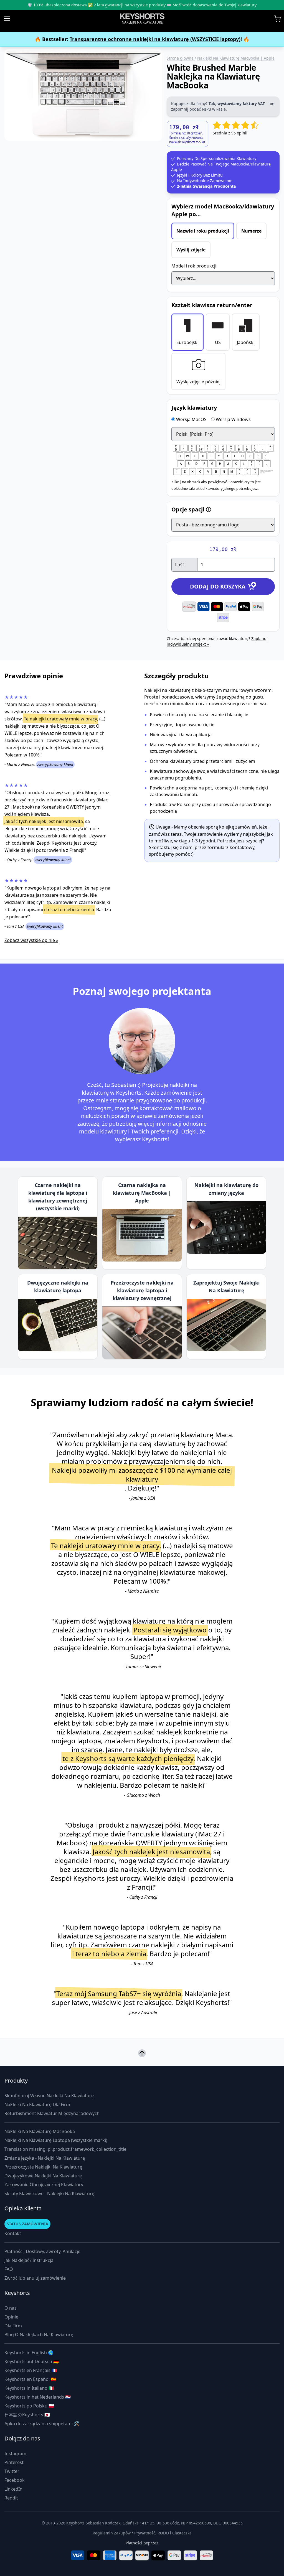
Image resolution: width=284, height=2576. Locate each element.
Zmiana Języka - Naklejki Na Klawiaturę (45, 2158)
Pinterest (14, 2462)
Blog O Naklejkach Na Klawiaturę (39, 2335)
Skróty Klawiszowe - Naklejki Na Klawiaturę (49, 2193)
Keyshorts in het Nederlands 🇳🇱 (38, 2397)
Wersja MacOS (191, 419)
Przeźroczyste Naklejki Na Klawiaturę (43, 2167)
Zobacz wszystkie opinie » (31, 940)
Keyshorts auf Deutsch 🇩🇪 (32, 2361)
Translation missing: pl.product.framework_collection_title (65, 2149)
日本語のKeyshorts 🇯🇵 (27, 2415)
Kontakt (13, 2233)
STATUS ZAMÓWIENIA (27, 2224)
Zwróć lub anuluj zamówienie (35, 2278)
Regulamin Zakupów (112, 2533)
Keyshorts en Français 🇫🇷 (31, 2370)
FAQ (9, 2269)
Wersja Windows (233, 419)
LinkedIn (13, 2489)
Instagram (15, 2453)
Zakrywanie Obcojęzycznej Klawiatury (44, 2185)
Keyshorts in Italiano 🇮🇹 (29, 2388)
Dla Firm (13, 2326)
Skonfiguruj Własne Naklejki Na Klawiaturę (49, 2096)
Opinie (11, 2317)
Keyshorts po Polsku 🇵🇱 (29, 2406)
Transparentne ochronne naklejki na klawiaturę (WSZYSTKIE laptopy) (155, 39)
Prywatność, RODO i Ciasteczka (163, 2533)
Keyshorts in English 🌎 (29, 2353)
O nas (11, 2308)
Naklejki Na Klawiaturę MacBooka (40, 2131)
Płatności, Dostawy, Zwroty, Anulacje (42, 2251)
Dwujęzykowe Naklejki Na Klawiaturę (43, 2176)
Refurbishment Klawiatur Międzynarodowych (52, 2113)
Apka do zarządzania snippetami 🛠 (42, 2424)
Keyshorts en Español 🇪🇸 (30, 2379)
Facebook (15, 2480)
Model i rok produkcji (194, 266)
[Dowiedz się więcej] (209, 509)
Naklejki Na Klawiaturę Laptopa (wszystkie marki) (56, 2140)
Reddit (11, 2498)
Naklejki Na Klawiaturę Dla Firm (37, 2104)
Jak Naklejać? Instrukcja (29, 2260)
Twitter (12, 2471)
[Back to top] (142, 2053)
